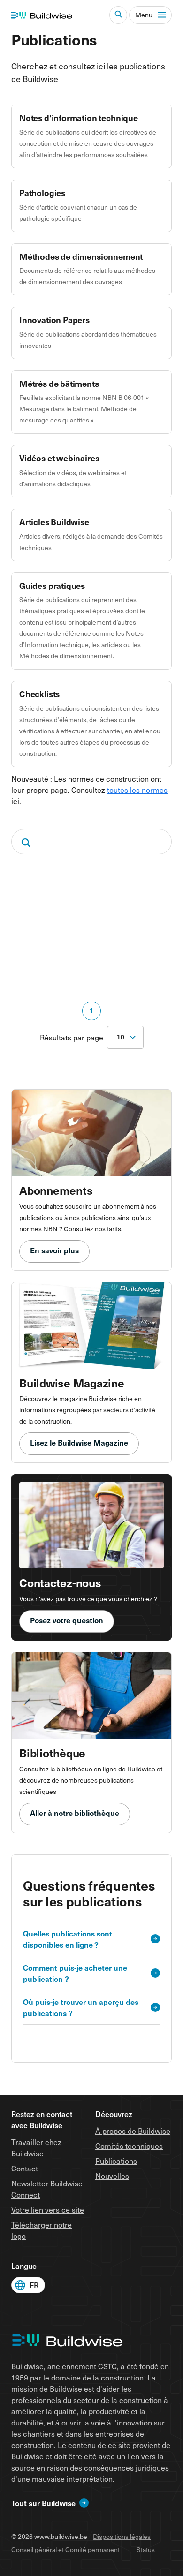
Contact (25, 2168)
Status (146, 2550)
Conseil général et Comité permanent (65, 2550)
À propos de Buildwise (133, 2131)
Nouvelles (112, 2176)
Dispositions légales (122, 2536)
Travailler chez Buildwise (36, 2147)
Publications (116, 2161)
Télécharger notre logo (42, 2230)
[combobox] (125, 1037)
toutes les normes (137, 790)
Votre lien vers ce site (48, 2209)
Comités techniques (129, 2146)
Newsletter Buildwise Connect (47, 2189)
